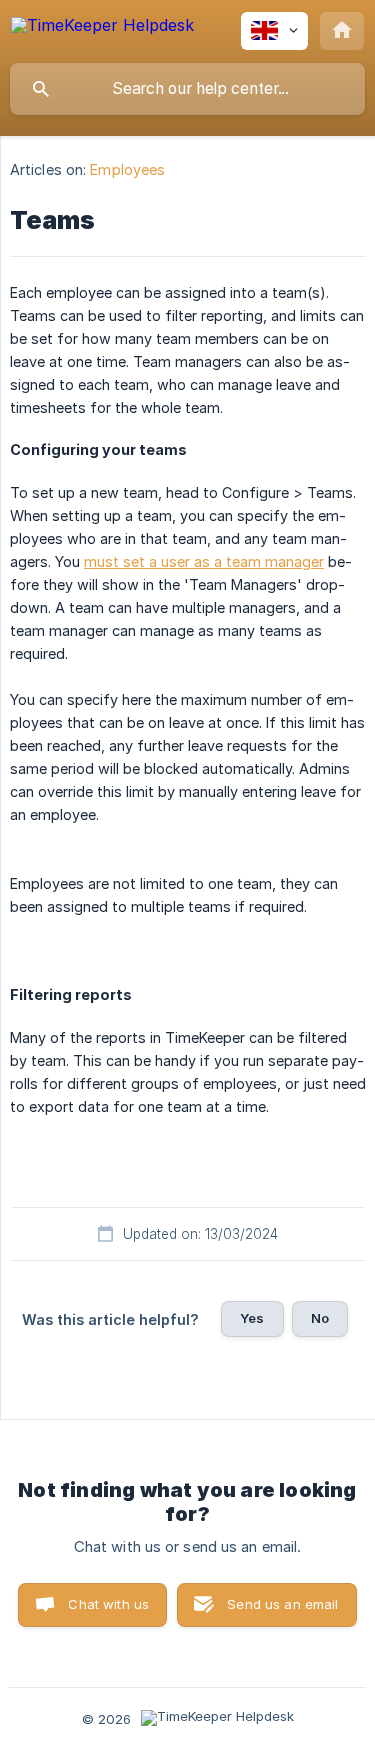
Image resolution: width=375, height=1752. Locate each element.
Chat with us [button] (108, 1604)
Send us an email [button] (282, 1604)
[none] (102, 28)
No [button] (320, 1318)
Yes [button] (252, 1318)
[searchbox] (187, 89)
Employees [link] (127, 169)
